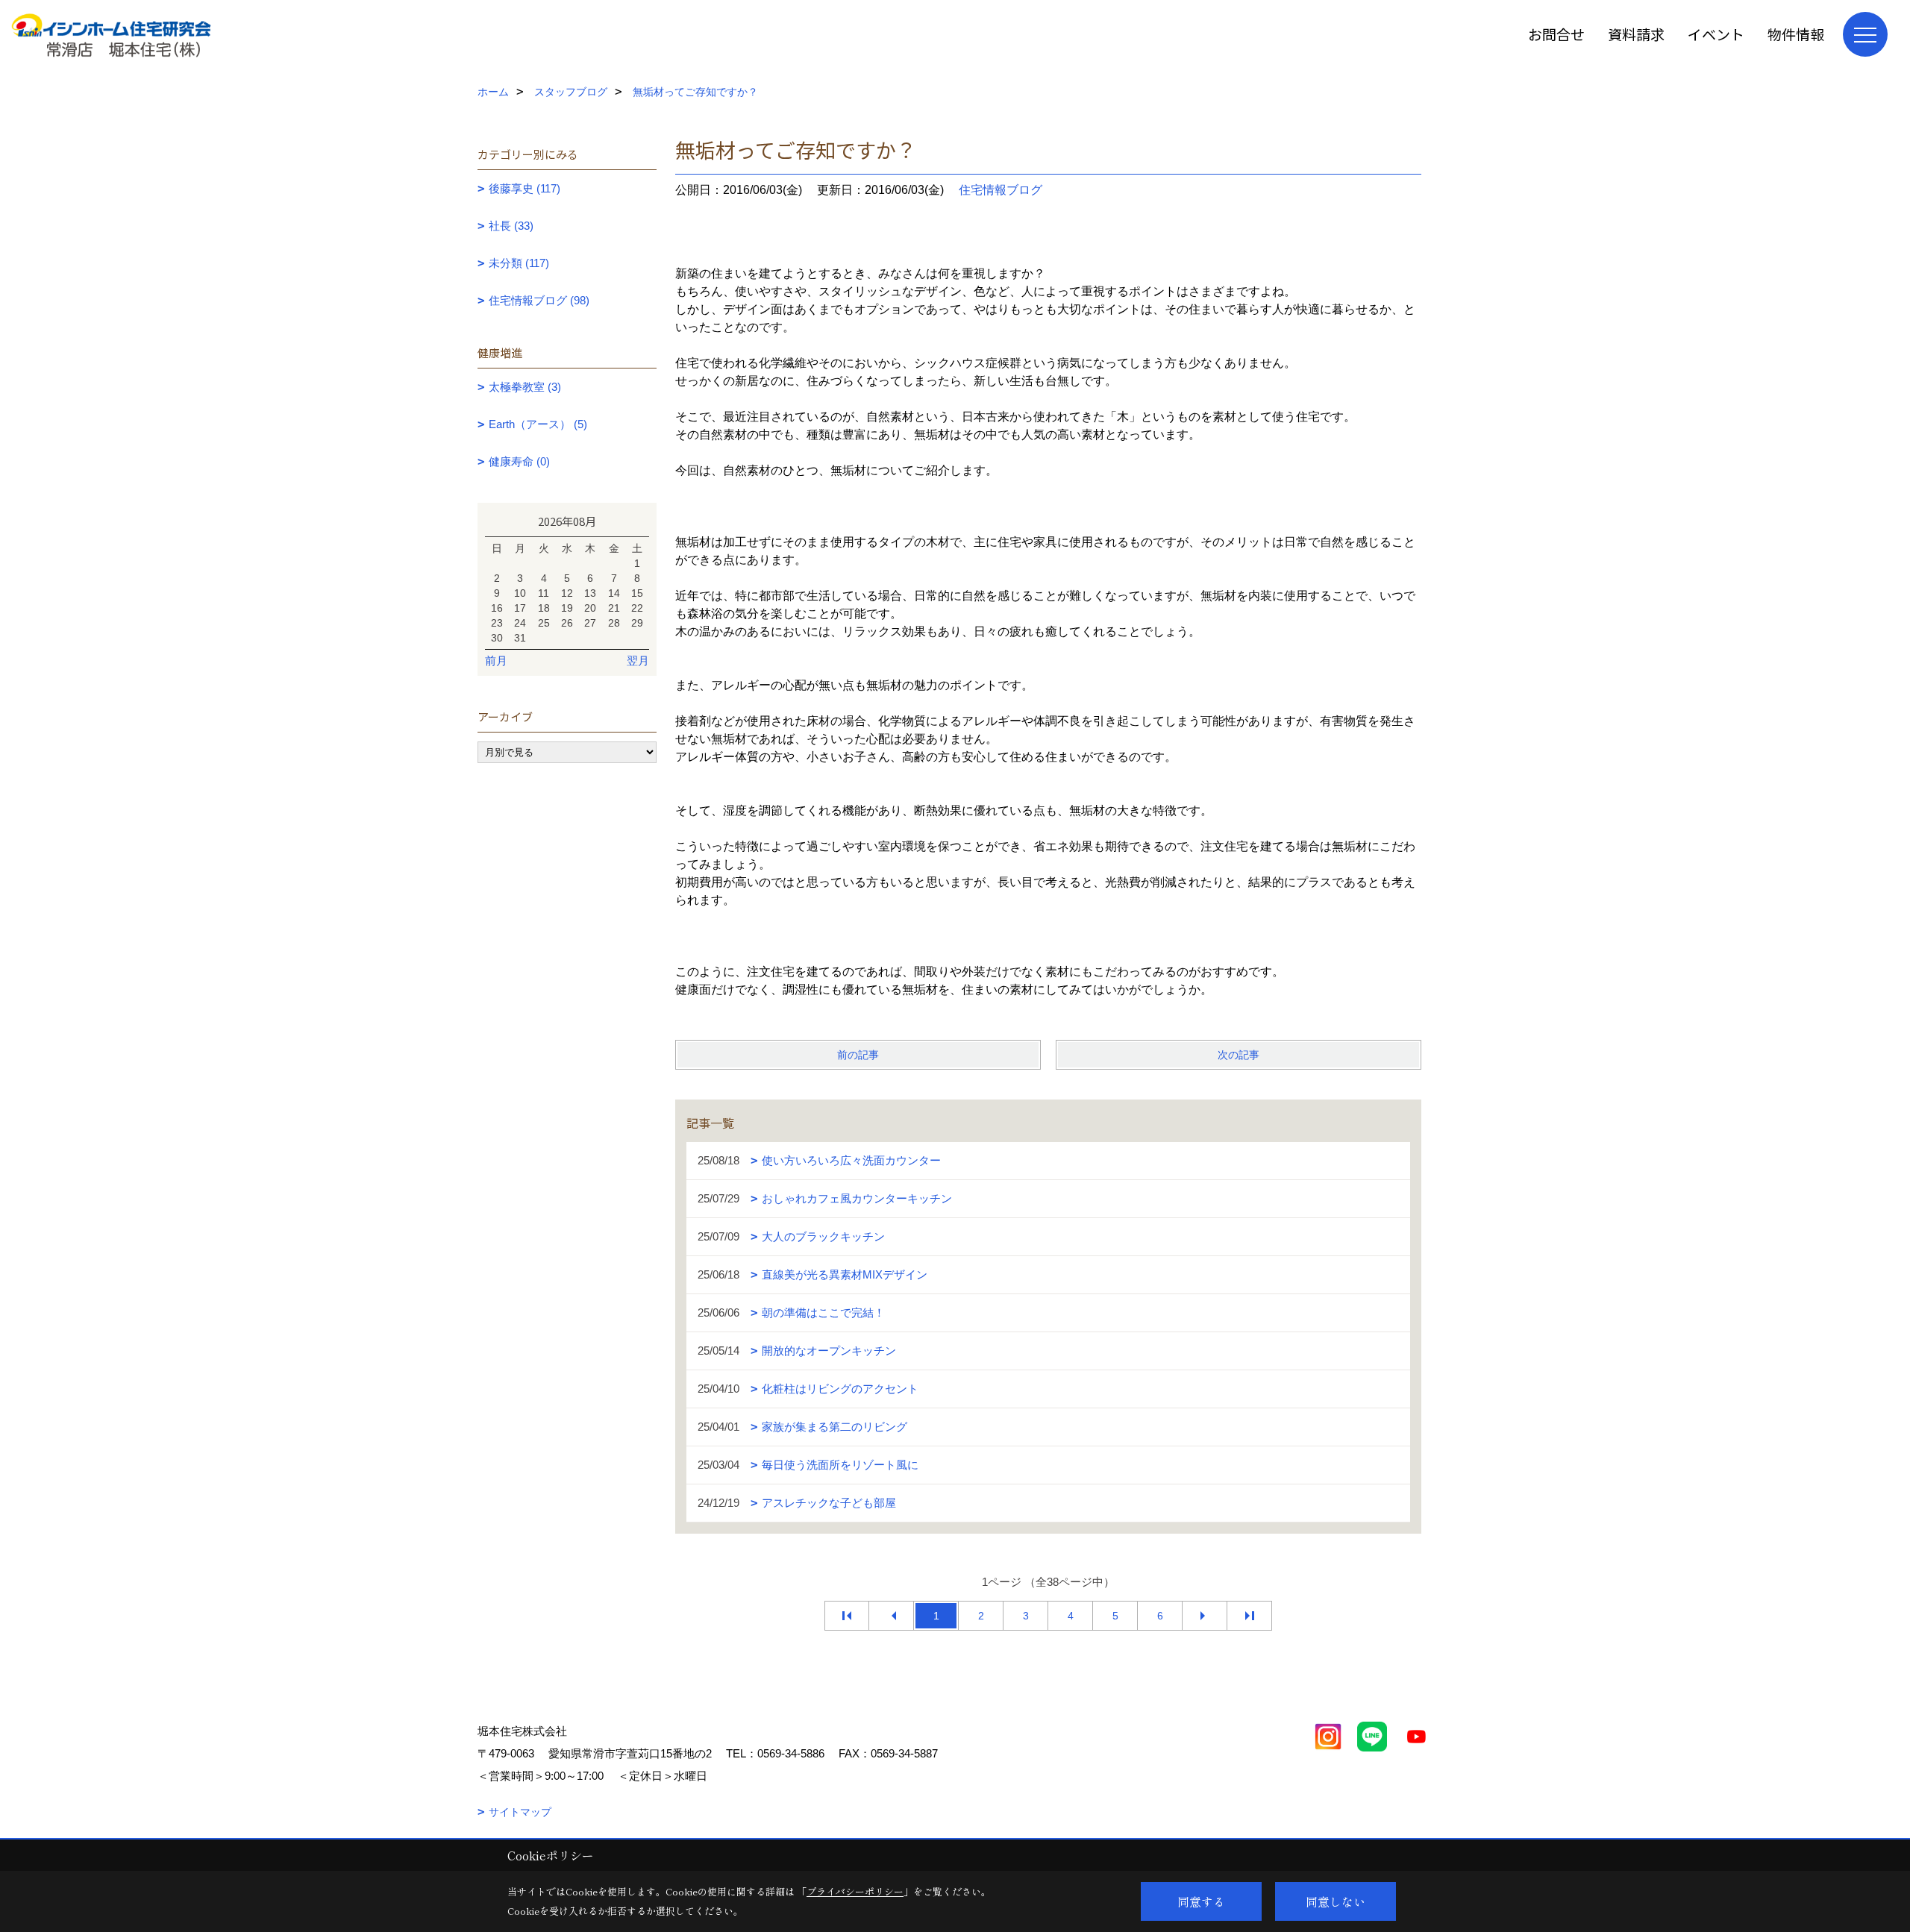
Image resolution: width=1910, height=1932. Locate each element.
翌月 (638, 661)
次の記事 (1239, 1055)
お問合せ (1556, 34)
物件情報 (1796, 34)
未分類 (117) (519, 263)
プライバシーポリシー (855, 1891)
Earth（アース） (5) (538, 424)
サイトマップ (520, 1812)
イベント (1716, 34)
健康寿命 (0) (519, 461)
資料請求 (1636, 34)
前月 (496, 661)
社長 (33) (511, 226)
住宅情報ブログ (1001, 190)
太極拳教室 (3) (525, 387)
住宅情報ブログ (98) (539, 300)
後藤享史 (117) (525, 188)
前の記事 (858, 1055)
